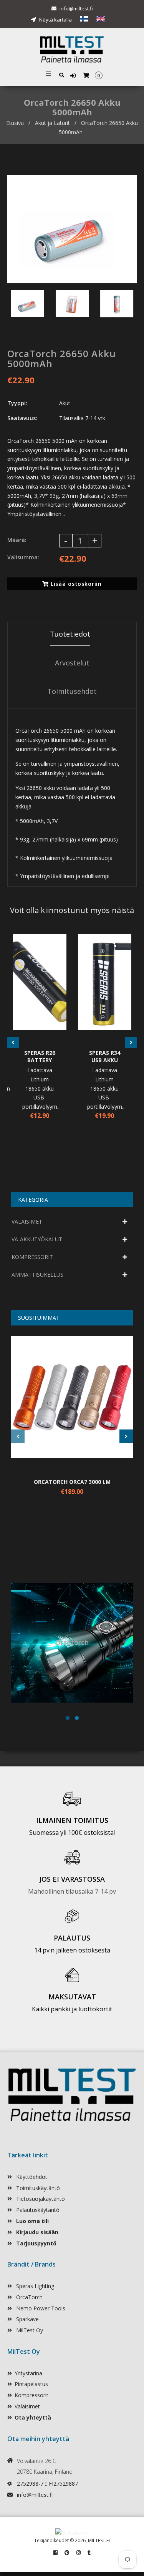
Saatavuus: (22, 418)
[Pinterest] (67, 2553)
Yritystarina (28, 2373)
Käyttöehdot (31, 2177)
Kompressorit (31, 2395)
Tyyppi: (17, 403)
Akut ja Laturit (52, 123)
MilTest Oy (29, 2330)
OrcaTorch (29, 2297)
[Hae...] (62, 74)
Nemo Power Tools (40, 2308)
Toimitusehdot (72, 691)
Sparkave (27, 2319)
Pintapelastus (31, 2384)
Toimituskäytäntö (37, 2188)
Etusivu (15, 123)
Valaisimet (27, 2406)
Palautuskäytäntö (37, 2210)
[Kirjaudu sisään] (74, 76)
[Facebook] (55, 2553)
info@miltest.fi (76, 8)
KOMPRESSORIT (32, 1257)
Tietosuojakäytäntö (40, 2199)
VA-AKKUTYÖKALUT (37, 1239)
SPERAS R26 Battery (40, 1056)
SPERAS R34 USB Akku (105, 1056)
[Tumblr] (89, 2553)
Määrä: (17, 540)
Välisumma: (23, 557)
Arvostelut (72, 663)
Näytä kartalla (55, 20)
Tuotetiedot (70, 634)
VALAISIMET (27, 1221)
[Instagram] (79, 2553)
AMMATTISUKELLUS (37, 1275)
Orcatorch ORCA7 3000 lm (72, 1482)
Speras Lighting (34, 2286)
